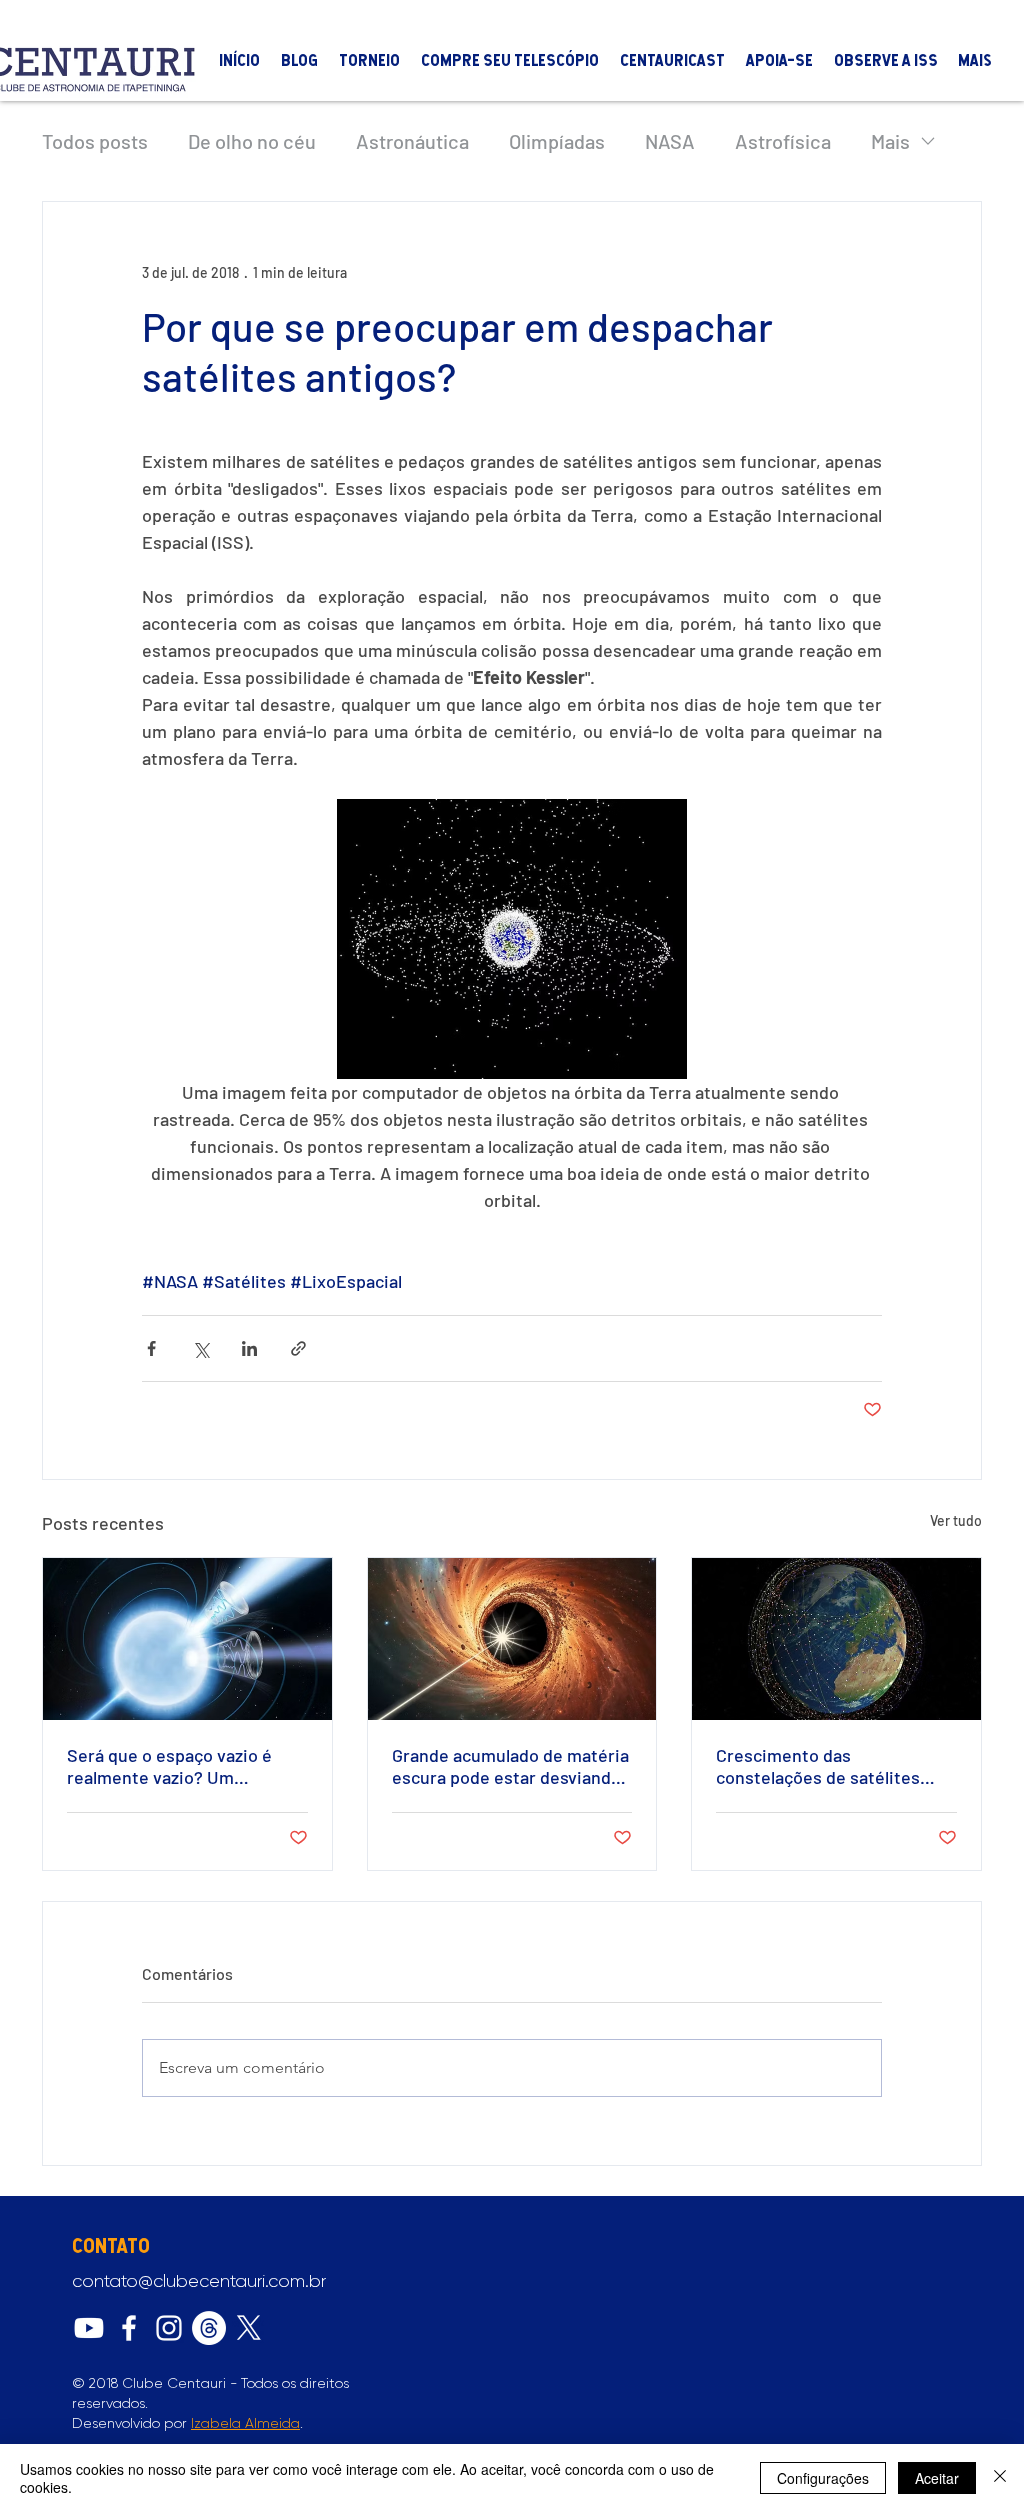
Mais (890, 141)
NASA (670, 141)
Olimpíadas (557, 141)
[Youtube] (89, 2328)
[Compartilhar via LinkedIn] (249, 1348)
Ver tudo (956, 1520)
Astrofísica (783, 141)
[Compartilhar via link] (298, 1348)
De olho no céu (252, 141)
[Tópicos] (209, 2328)
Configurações (823, 2478)
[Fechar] (1000, 2478)
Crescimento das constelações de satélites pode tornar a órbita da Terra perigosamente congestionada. (830, 1766)
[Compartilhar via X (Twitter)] (200, 1348)
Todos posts (95, 141)
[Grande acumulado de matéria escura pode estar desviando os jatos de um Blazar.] (512, 1639)
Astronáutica (412, 141)
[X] (249, 2328)
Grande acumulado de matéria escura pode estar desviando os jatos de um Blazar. (510, 1766)
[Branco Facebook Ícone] (129, 2328)
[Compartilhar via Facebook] (151, 1348)
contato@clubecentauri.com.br (199, 2281)
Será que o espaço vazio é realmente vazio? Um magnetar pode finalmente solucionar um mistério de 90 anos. (182, 1766)
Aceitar (937, 2478)
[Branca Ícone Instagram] (169, 2328)
